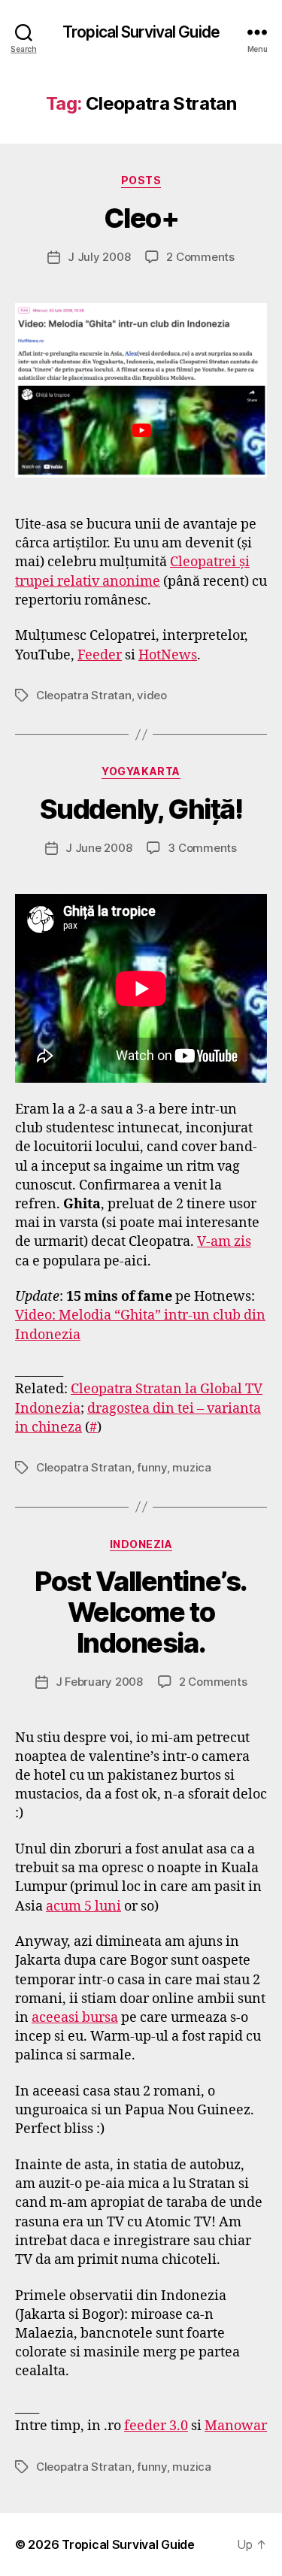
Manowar (236, 2426)
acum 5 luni (83, 1906)
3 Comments (202, 848)
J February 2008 (99, 1682)
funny (152, 1467)
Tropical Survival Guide (141, 32)
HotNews (168, 655)
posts (141, 180)
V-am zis (224, 1242)
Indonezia (141, 1544)
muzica (191, 1467)
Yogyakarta (141, 771)
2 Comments (200, 257)
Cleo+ (141, 218)
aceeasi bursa (75, 2018)
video (152, 695)
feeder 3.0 (156, 2426)
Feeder (100, 655)
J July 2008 (99, 257)
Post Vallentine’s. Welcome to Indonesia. (141, 1612)
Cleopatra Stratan (84, 695)
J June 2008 (99, 848)
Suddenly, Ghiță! (141, 809)
